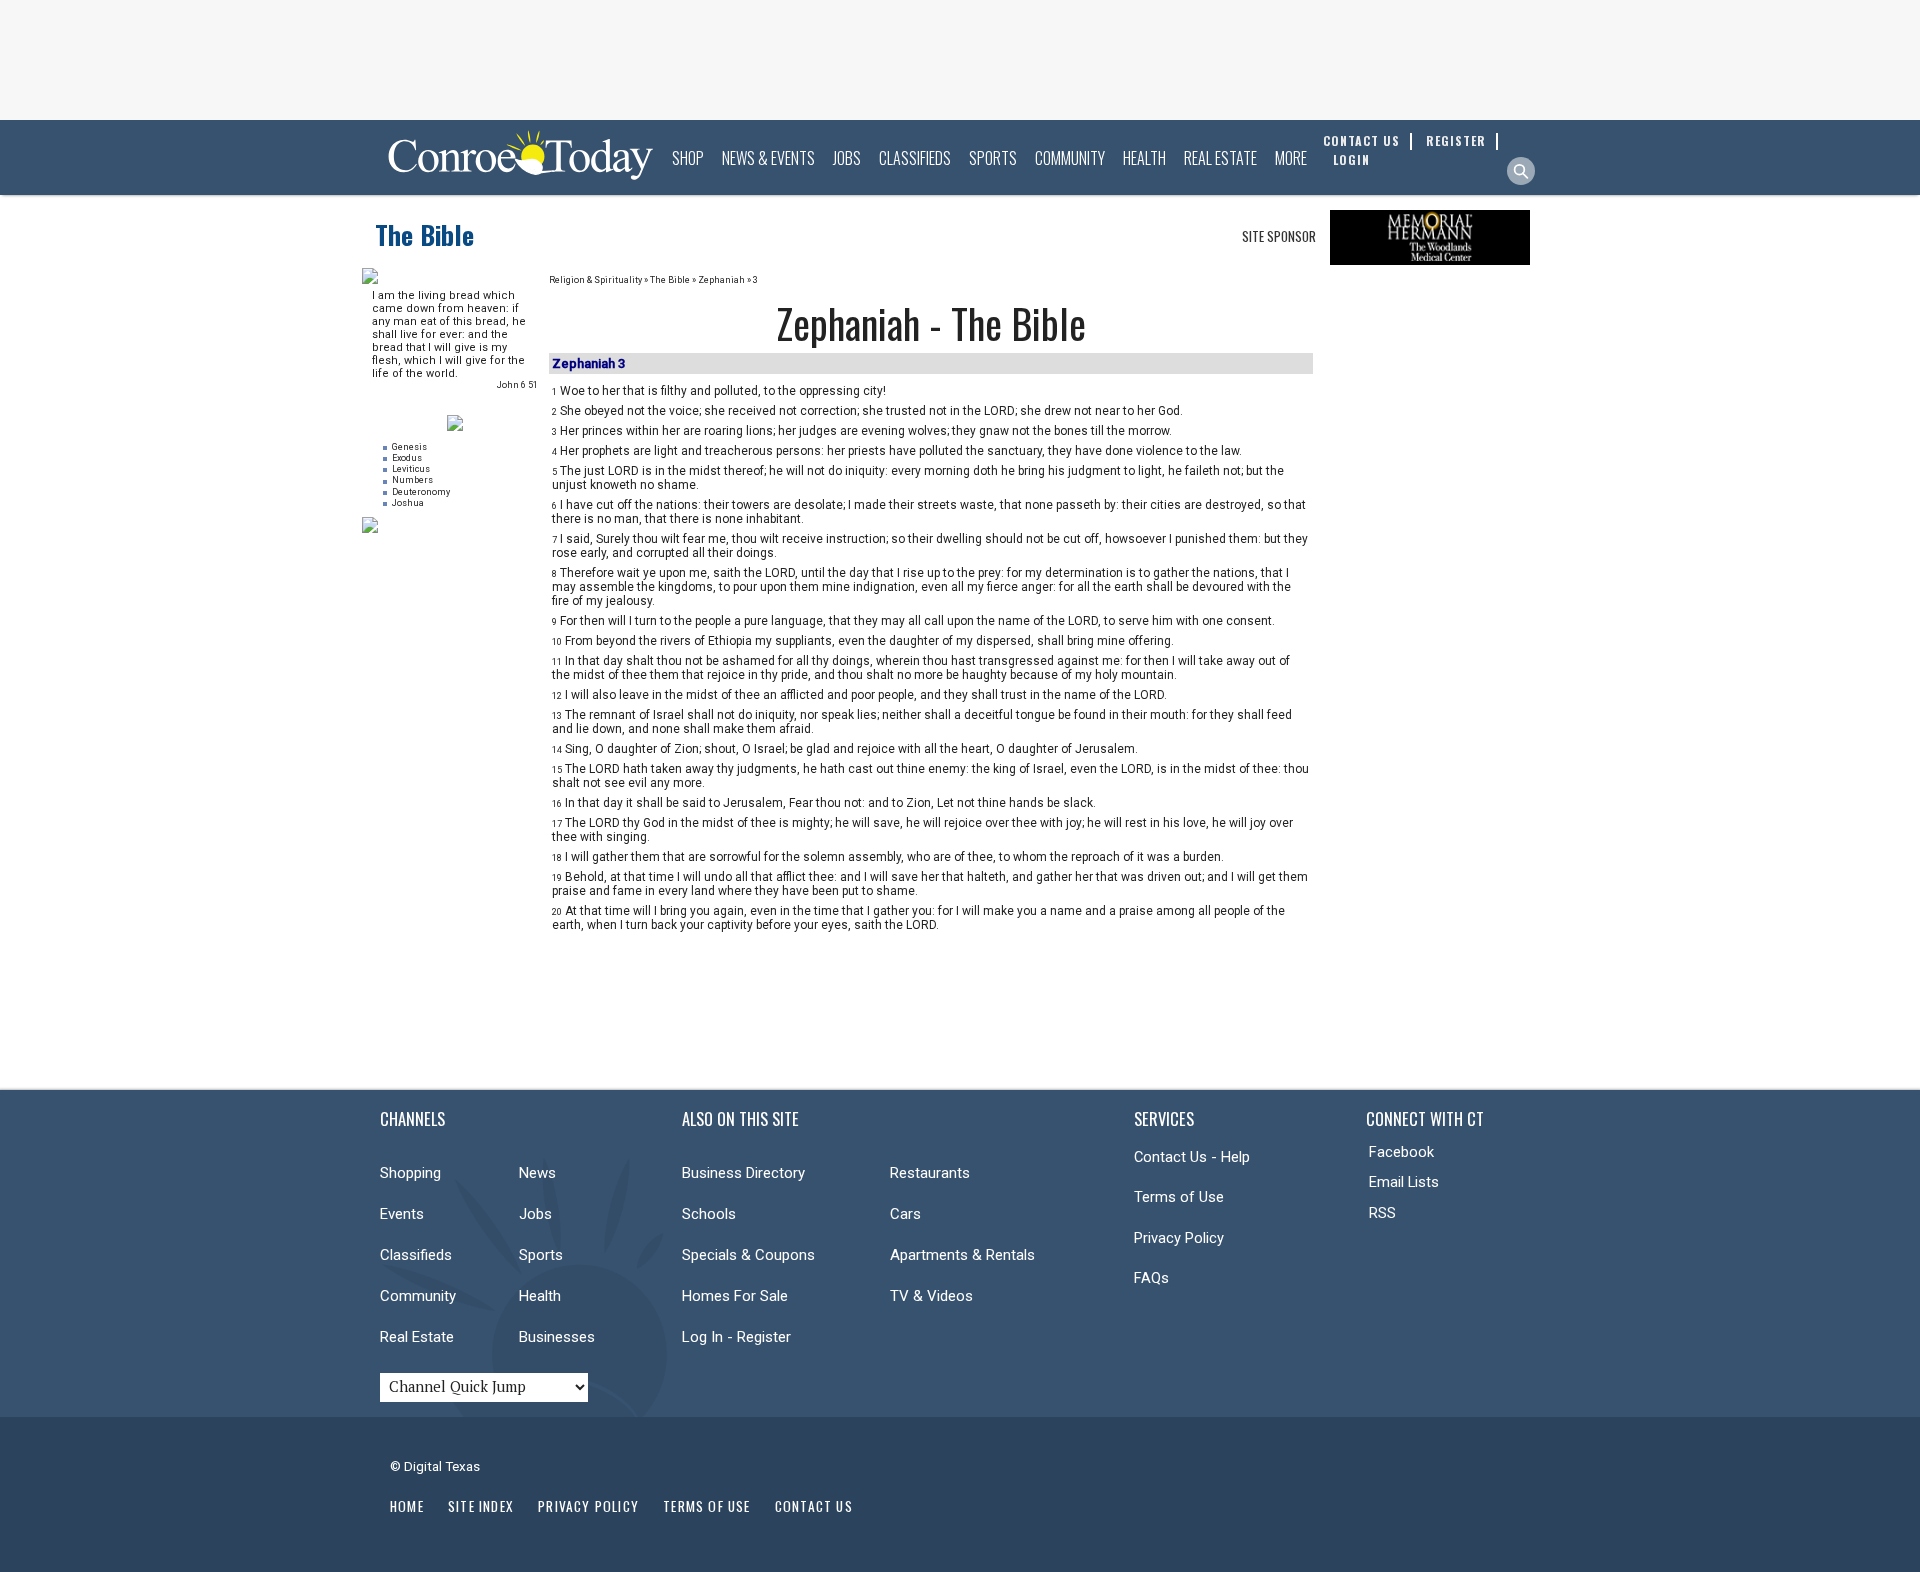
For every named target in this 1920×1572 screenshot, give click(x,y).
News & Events (768, 158)
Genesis (409, 447)
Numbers (412, 480)
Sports (993, 158)
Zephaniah (721, 280)
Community (1070, 158)
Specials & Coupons (748, 1255)
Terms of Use (1179, 1197)
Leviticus (411, 469)
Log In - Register (736, 1337)
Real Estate (1220, 158)
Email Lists (1404, 1182)
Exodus (407, 458)
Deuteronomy (421, 492)
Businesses (557, 1337)
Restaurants (930, 1173)
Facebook (1401, 1152)
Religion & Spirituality (595, 280)
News (537, 1173)
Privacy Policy (1179, 1238)
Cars (905, 1214)
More (1291, 158)
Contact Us (814, 1506)
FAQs (1151, 1278)
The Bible (424, 234)
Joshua (408, 503)
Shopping (410, 1173)
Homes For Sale (735, 1296)
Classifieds (915, 158)
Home (407, 1506)
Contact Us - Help (1192, 1157)
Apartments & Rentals (962, 1255)
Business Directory (743, 1173)
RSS (1382, 1213)
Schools (709, 1214)
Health (1144, 158)
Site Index (481, 1506)
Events (402, 1214)
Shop (688, 158)
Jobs (847, 158)
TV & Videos (931, 1296)
